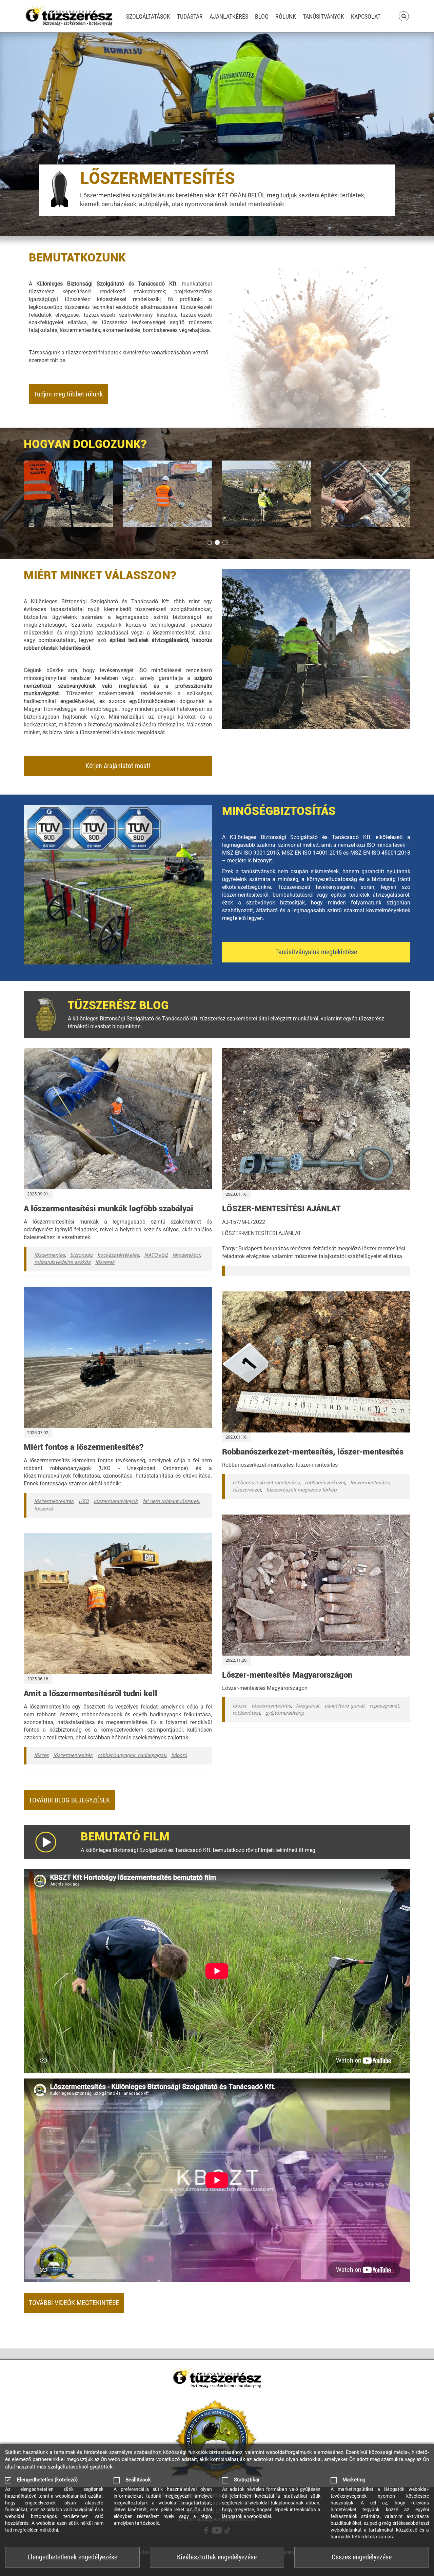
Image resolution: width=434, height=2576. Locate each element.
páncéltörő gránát (344, 1706)
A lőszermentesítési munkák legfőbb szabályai (108, 1209)
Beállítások (138, 2480)
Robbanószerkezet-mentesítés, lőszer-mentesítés (313, 1452)
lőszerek (105, 1262)
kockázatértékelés (118, 1255)
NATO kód (156, 1255)
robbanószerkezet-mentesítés (266, 1483)
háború (179, 1755)
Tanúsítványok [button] (323, 16)
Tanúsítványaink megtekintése (316, 952)
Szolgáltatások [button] (148, 16)
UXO (84, 1501)
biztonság (81, 1255)
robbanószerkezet (325, 1483)
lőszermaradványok (116, 1501)
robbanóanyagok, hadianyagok (132, 1755)
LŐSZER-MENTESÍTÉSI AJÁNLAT (281, 1209)
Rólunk (286, 16)
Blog (262, 16)
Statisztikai (247, 2480)
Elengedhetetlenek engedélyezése (72, 2557)
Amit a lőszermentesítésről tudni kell (91, 1694)
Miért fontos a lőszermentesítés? (84, 1447)
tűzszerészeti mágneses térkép (301, 1490)
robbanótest (246, 1713)
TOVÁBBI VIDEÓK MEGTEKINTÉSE (74, 2303)
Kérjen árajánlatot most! (118, 766)
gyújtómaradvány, (285, 1713)
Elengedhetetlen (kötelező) (47, 2480)
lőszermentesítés (54, 1501)
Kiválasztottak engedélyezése (217, 2557)
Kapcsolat (366, 16)
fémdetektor (186, 1255)
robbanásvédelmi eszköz (62, 1262)
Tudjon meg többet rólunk (68, 394)
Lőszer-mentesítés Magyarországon (287, 1675)
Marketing (354, 2480)
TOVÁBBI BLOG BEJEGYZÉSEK (69, 1800)
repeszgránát (384, 1706)
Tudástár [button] (190, 16)
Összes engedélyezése (362, 2557)
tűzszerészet (247, 1490)
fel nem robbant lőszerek (171, 1501)
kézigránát (308, 1706)
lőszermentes (50, 1255)
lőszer (41, 1755)
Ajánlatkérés (229, 16)
